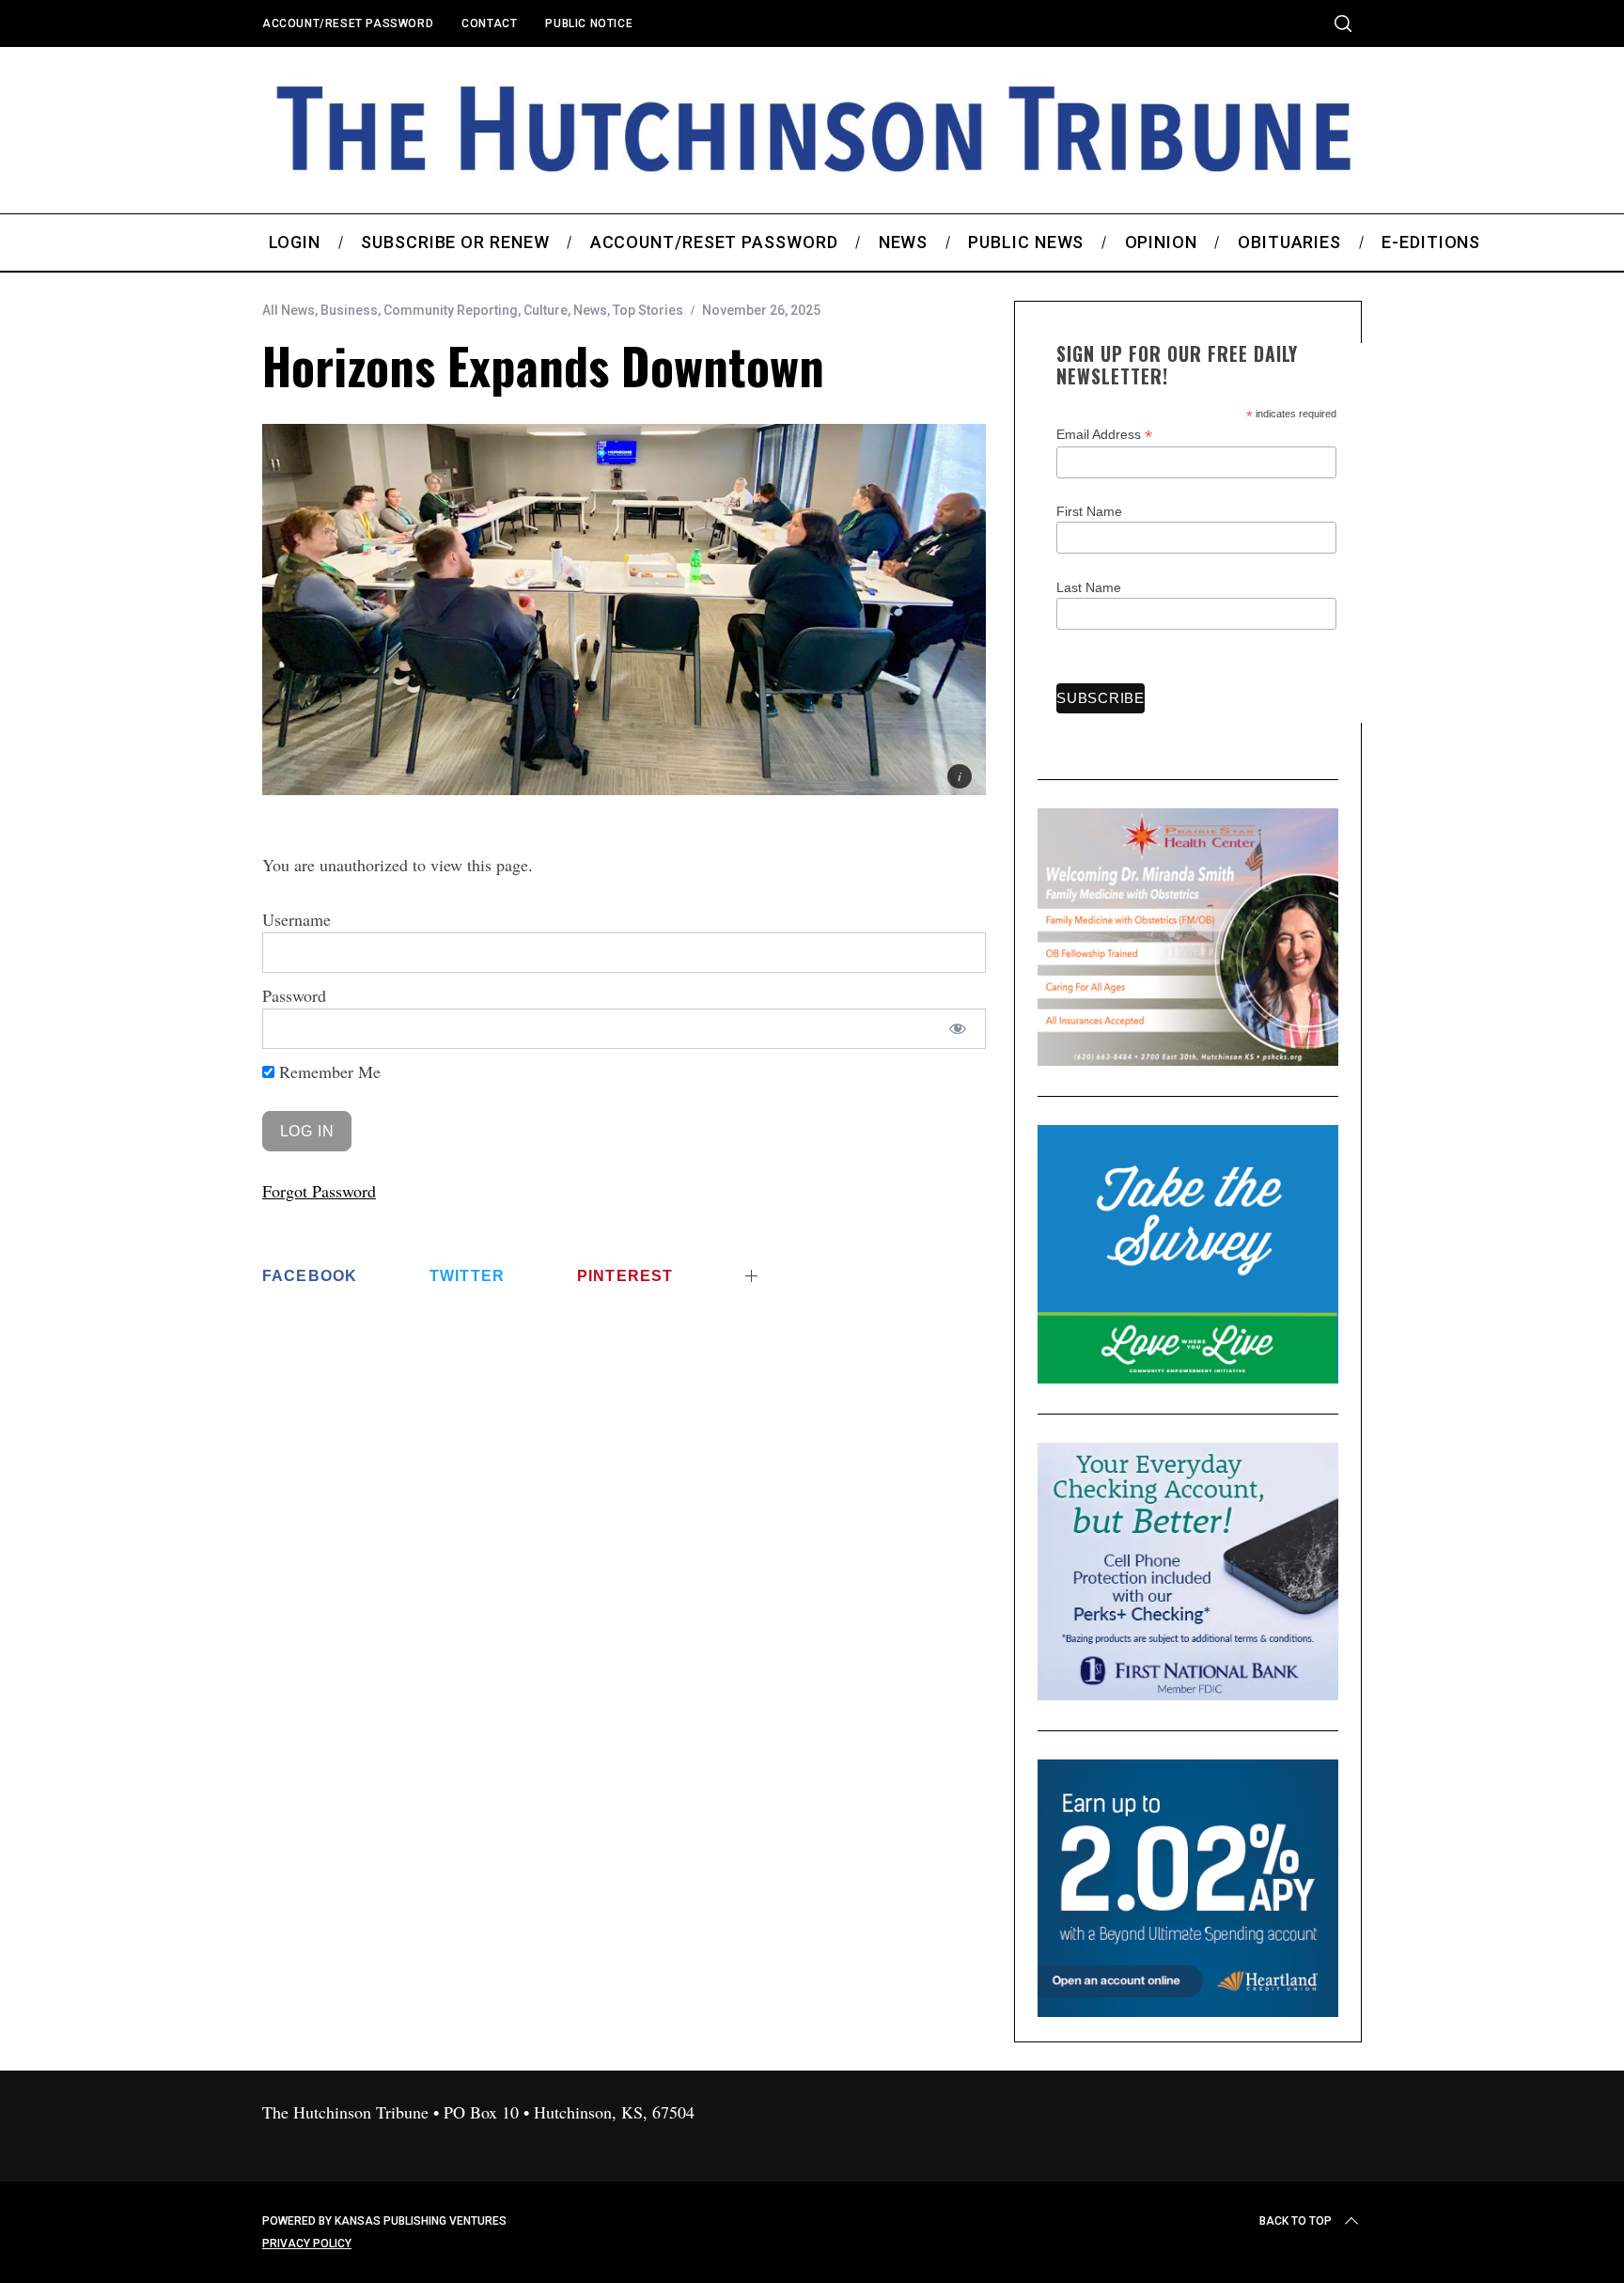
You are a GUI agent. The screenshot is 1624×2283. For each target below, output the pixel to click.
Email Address (1104, 435)
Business (349, 310)
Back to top (1296, 2221)
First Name (1089, 511)
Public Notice (589, 23)
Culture (546, 310)
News (590, 310)
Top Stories (648, 310)
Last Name (1089, 587)
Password (294, 995)
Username (297, 919)
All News (289, 310)
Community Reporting (451, 310)
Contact (489, 23)
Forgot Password (319, 1191)
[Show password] (958, 1029)
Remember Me (328, 1071)
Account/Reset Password (348, 23)
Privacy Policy (307, 2244)
